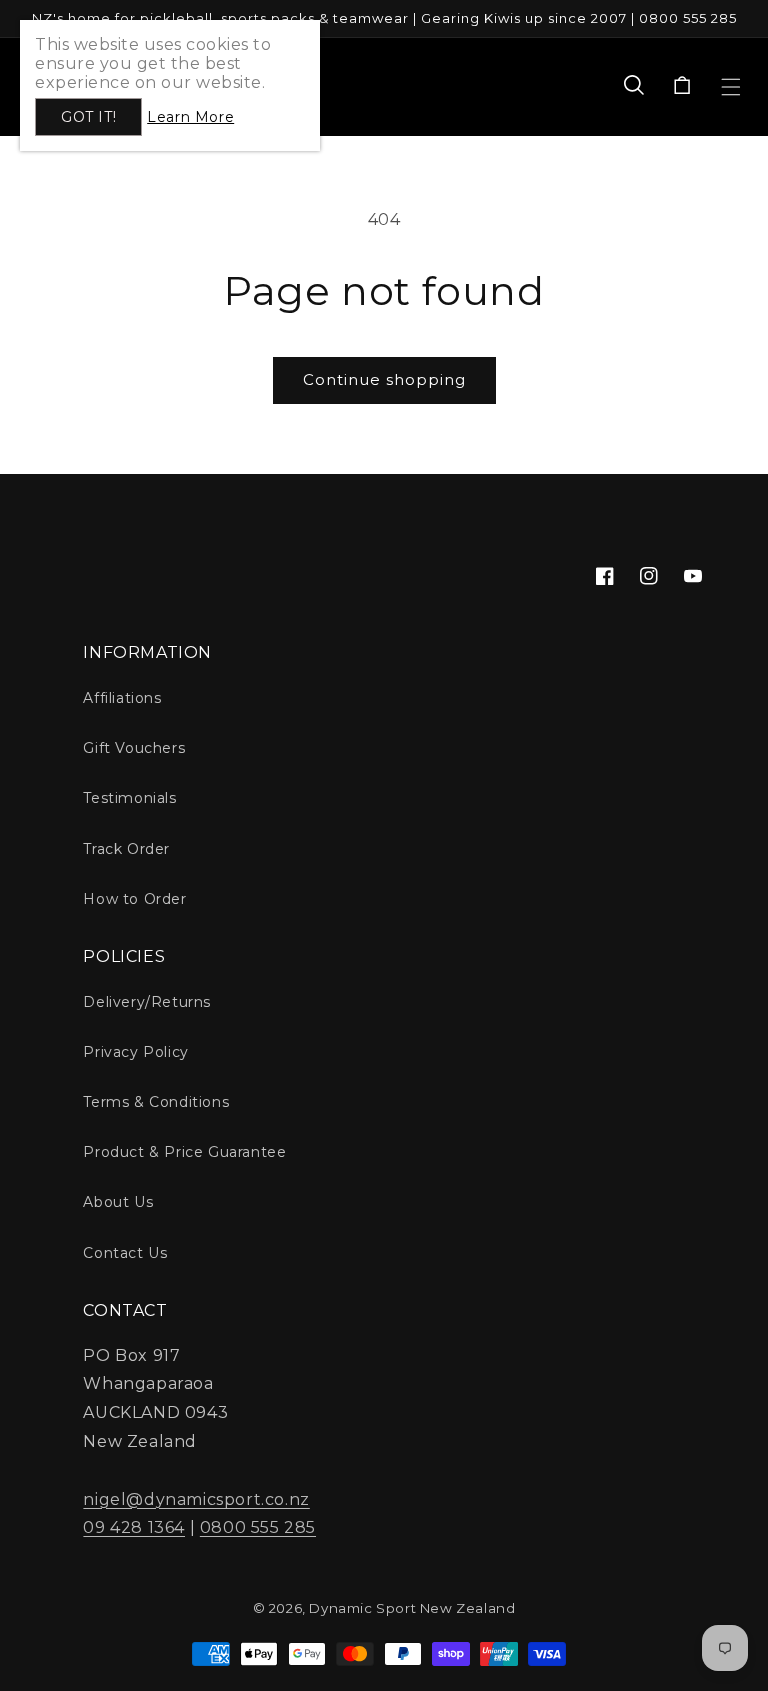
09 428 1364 (134, 1527)
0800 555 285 (258, 1527)
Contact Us (125, 1253)
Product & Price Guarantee (184, 1152)
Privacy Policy (135, 1052)
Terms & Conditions (156, 1102)
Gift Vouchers (134, 748)
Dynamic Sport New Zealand (412, 1608)
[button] (634, 87)
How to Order (134, 899)
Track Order (126, 849)
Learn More (190, 117)
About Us (118, 1202)
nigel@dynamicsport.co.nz (196, 1499)
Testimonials (129, 798)
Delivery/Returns (147, 1002)
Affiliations (122, 698)
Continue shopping (384, 379)
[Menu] (731, 87)
